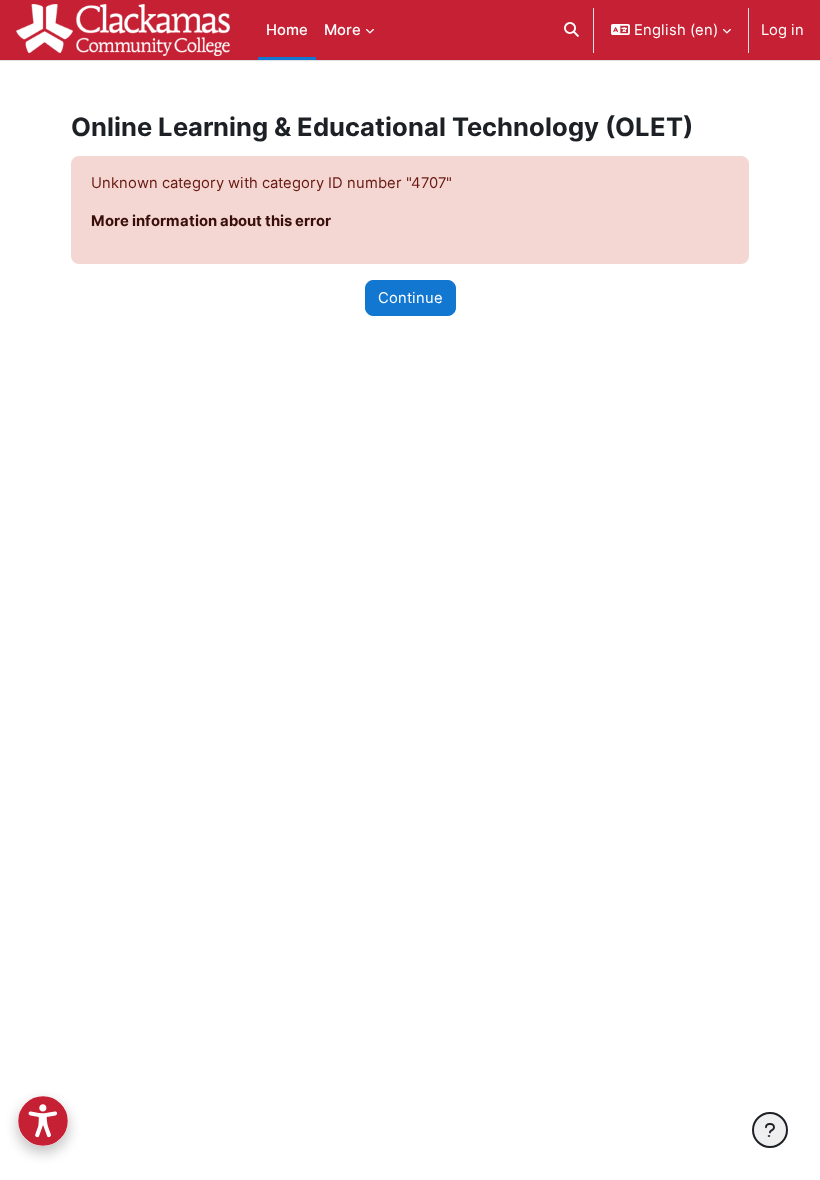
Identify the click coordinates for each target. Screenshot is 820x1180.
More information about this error (211, 221)
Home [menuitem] (287, 30)
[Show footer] (770, 1130)
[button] (571, 30)
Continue (410, 298)
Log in (782, 30)
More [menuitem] (342, 30)
